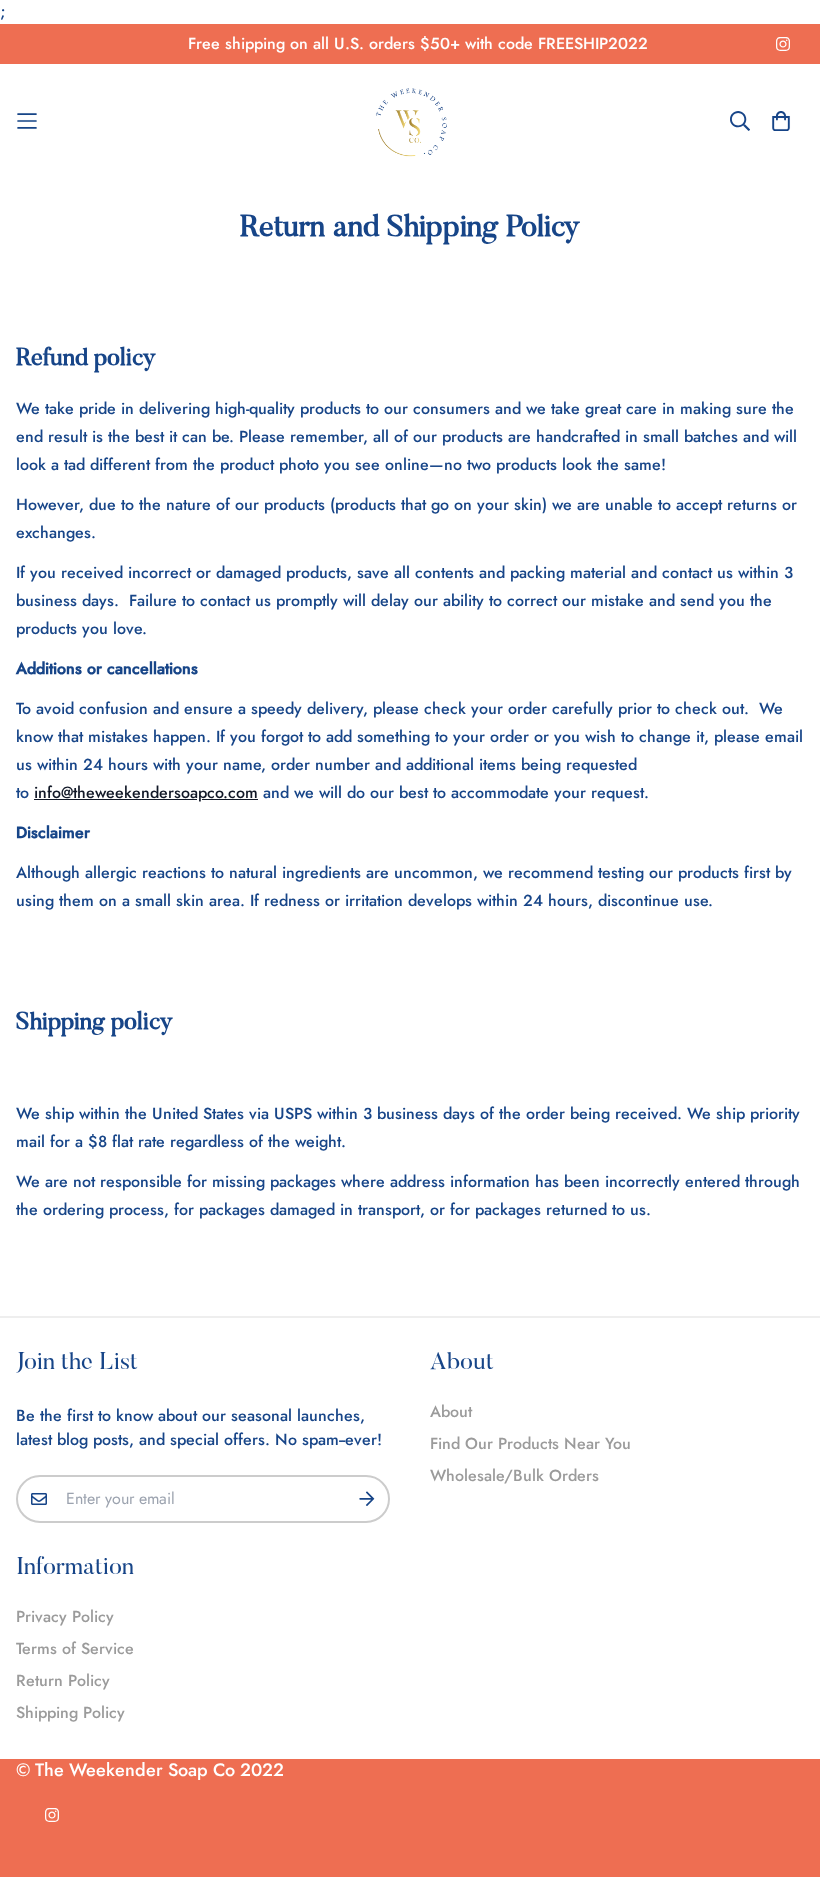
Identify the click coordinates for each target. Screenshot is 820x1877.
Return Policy (63, 1680)
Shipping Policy (70, 1712)
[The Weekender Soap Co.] (410, 121)
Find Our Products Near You (530, 1443)
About (451, 1411)
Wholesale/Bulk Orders (514, 1475)
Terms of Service (75, 1648)
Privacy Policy (65, 1616)
